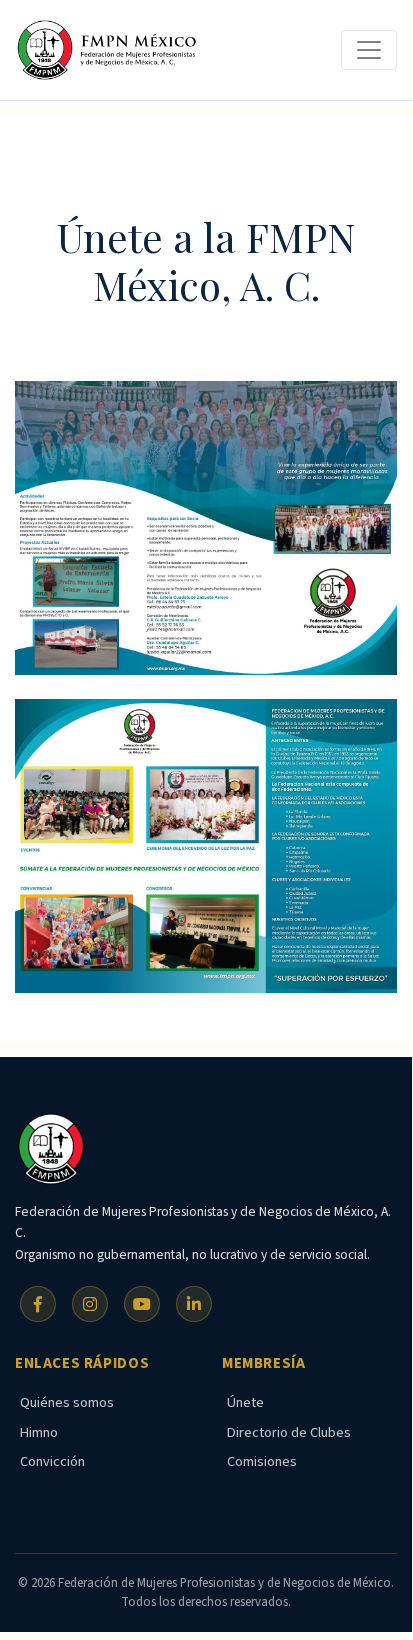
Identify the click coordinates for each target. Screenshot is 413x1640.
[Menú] (369, 50)
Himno (39, 1432)
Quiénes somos (67, 1402)
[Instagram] (90, 1304)
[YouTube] (142, 1304)
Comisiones (262, 1461)
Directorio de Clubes (289, 1432)
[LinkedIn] (194, 1304)
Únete (245, 1402)
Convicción (52, 1461)
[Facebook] (38, 1304)
